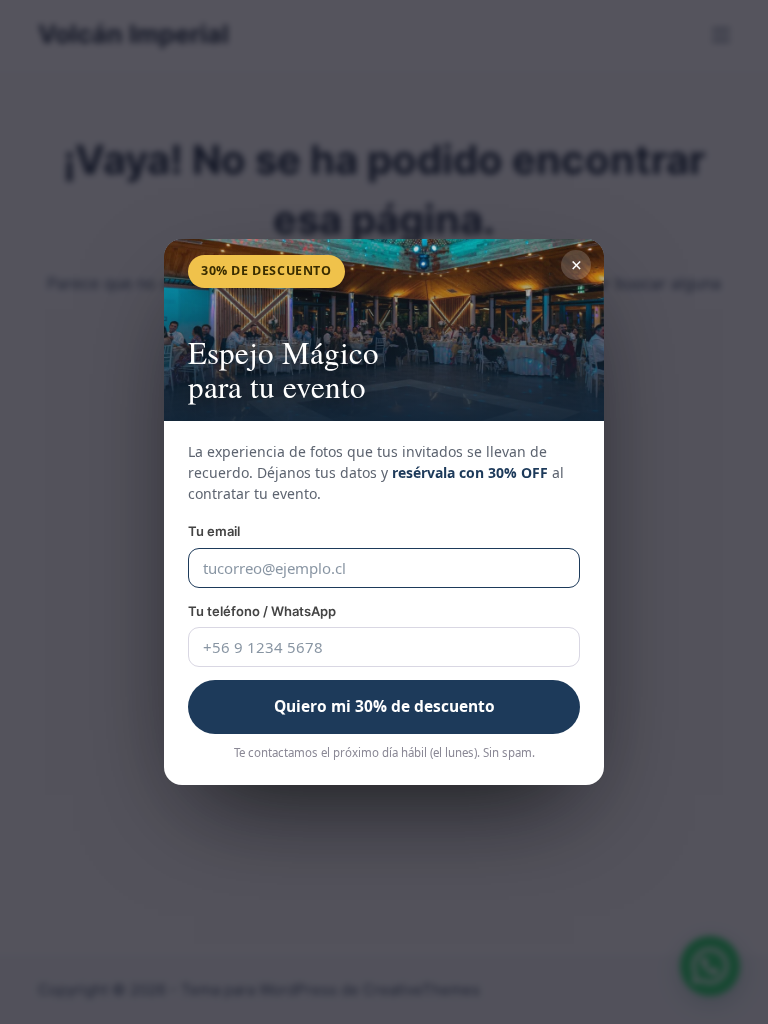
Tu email (214, 531)
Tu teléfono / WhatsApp (262, 611)
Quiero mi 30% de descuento (384, 706)
